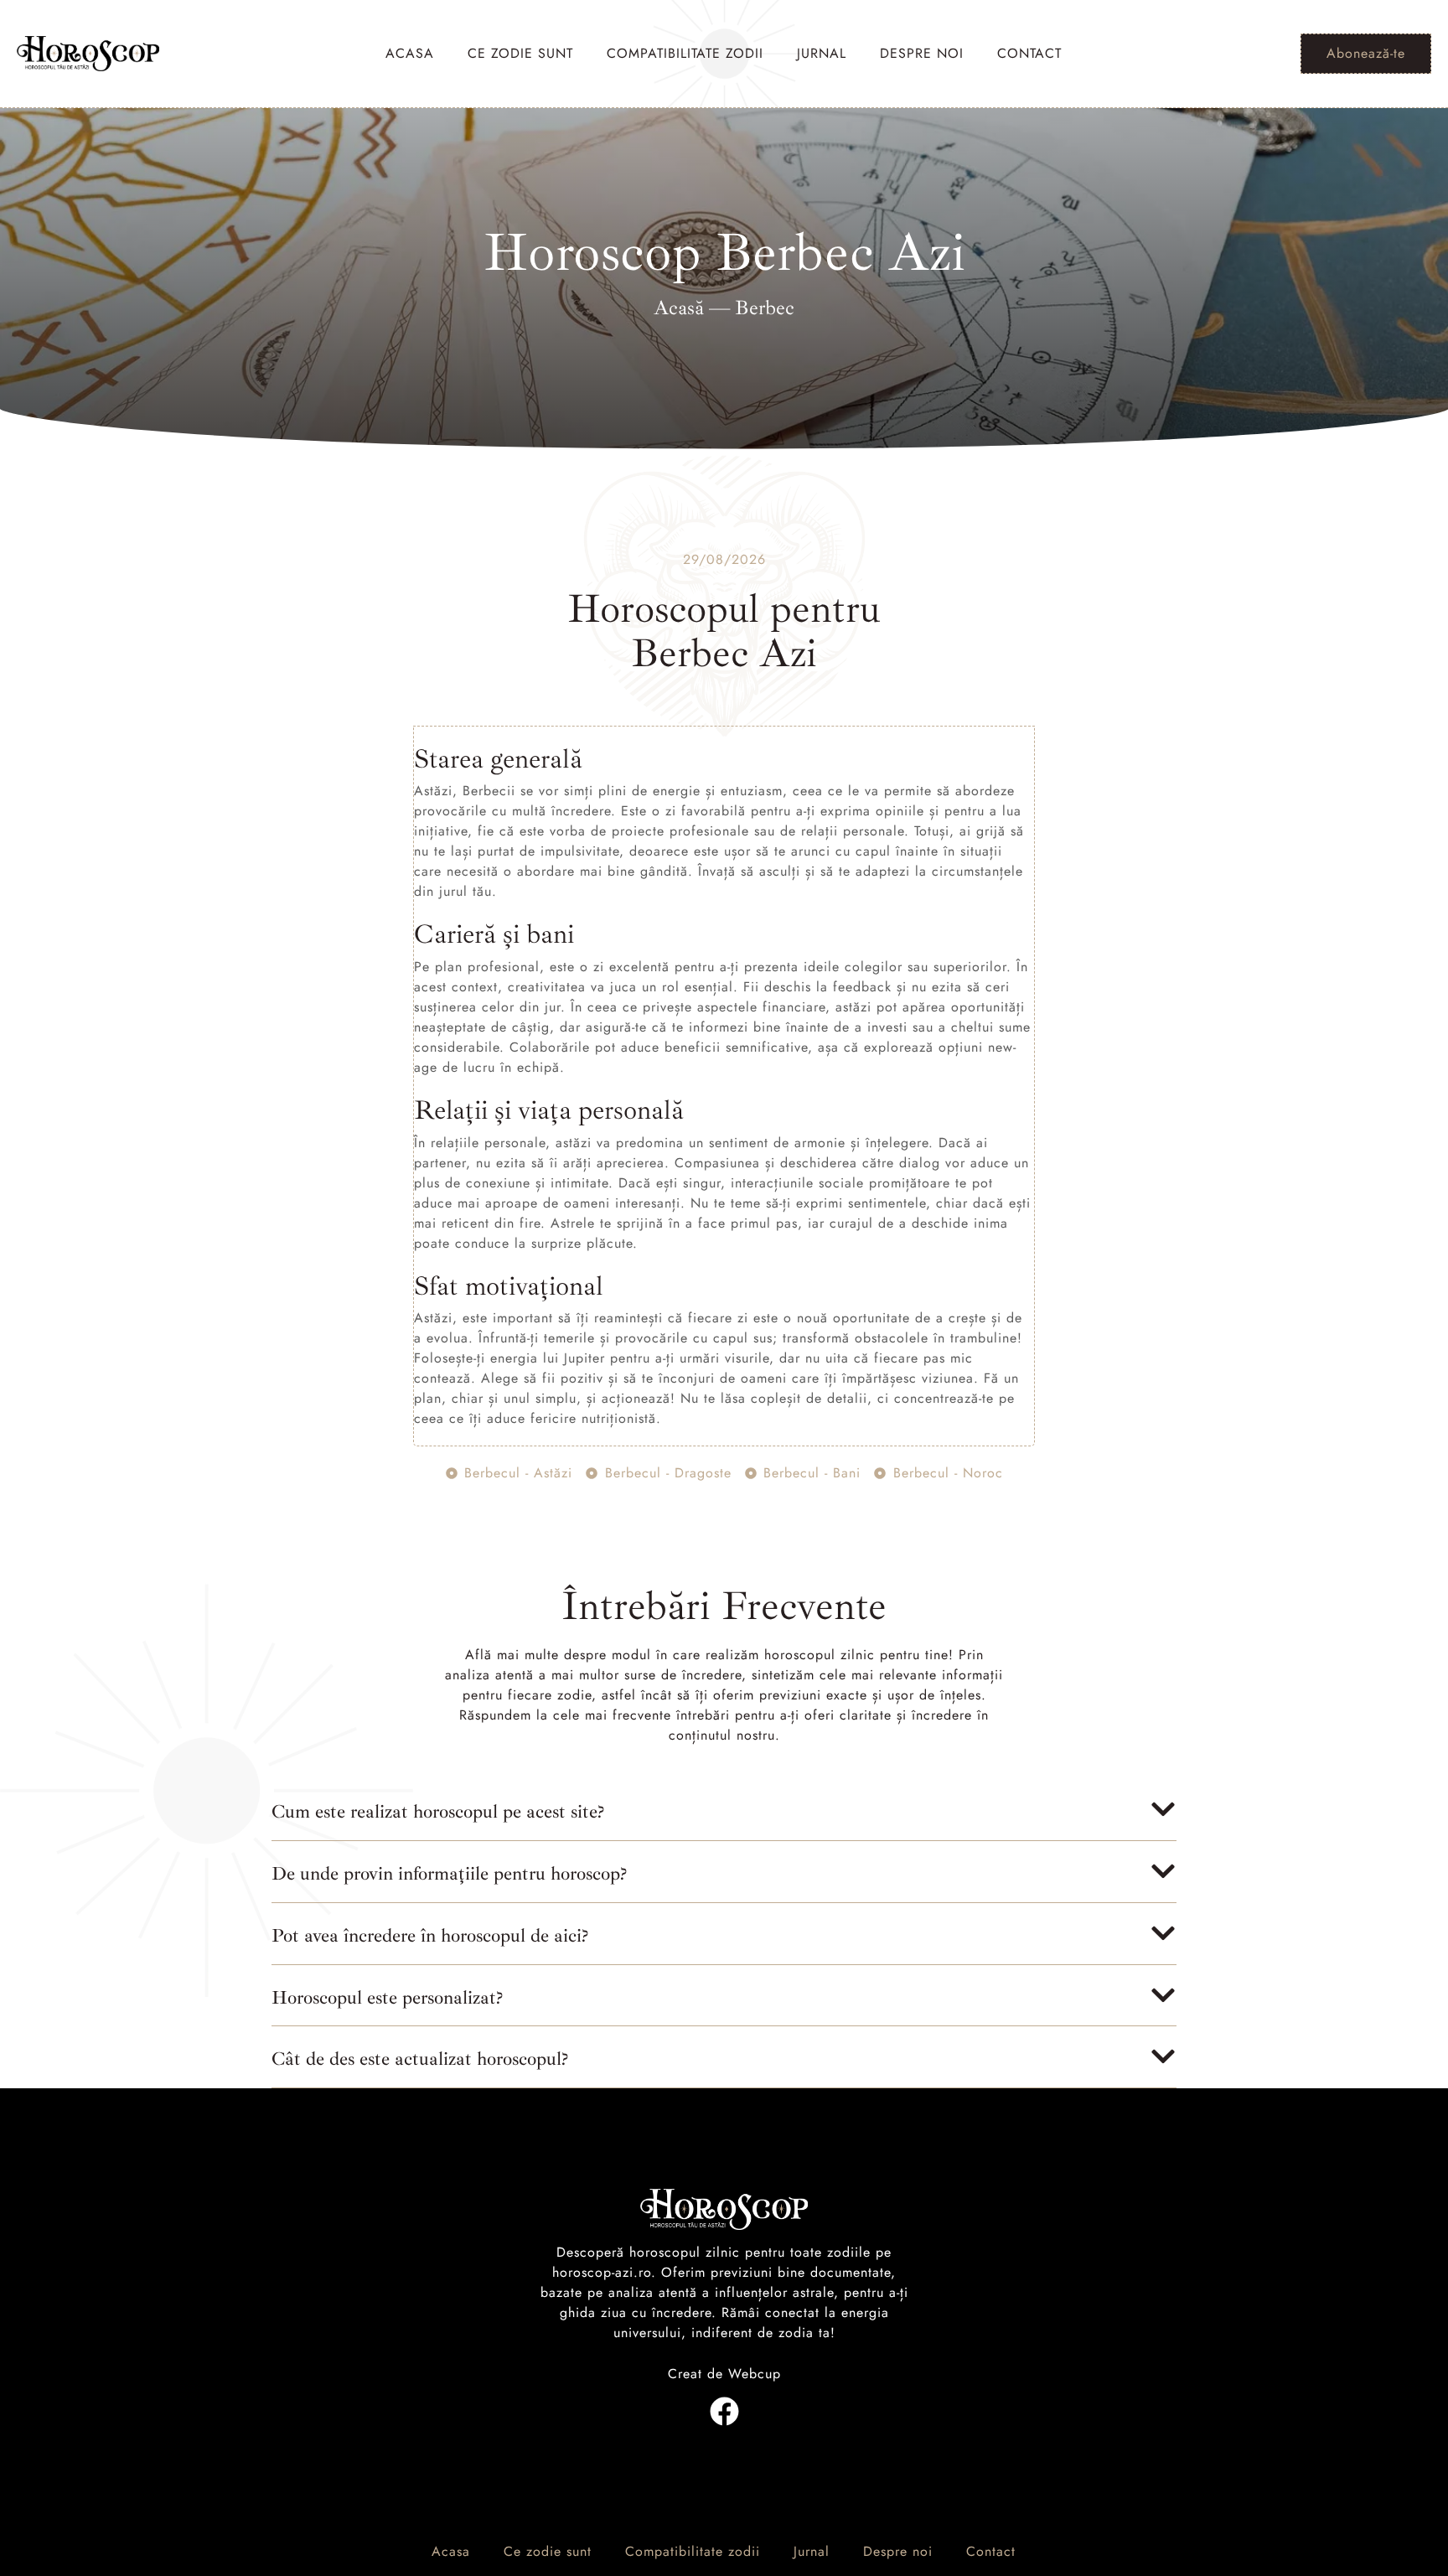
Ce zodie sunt (520, 53)
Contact (1029, 53)
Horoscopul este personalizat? (387, 1998)
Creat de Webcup (724, 2374)
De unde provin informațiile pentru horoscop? (449, 1874)
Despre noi (922, 53)
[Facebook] (724, 2411)
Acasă (679, 308)
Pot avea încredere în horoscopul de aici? (430, 1936)
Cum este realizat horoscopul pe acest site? (438, 1812)
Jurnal (822, 53)
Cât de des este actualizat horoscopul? (420, 2059)
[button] (724, 1818)
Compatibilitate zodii (685, 53)
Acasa (410, 53)
